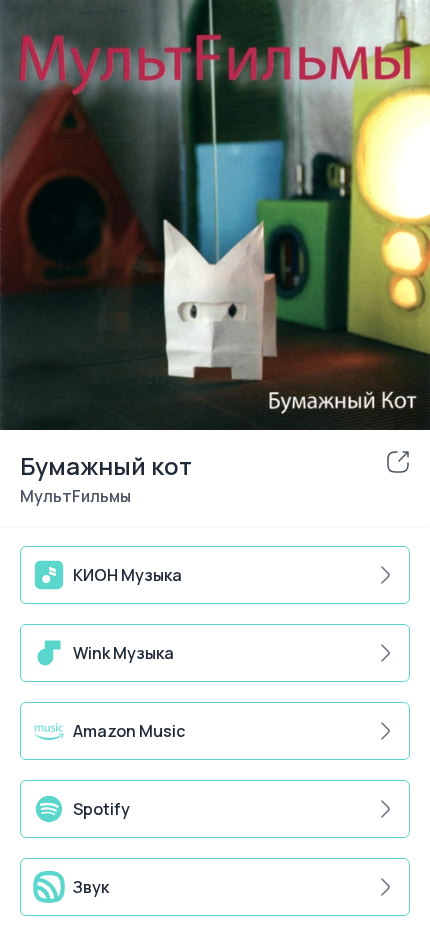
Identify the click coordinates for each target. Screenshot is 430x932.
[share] (398, 462)
